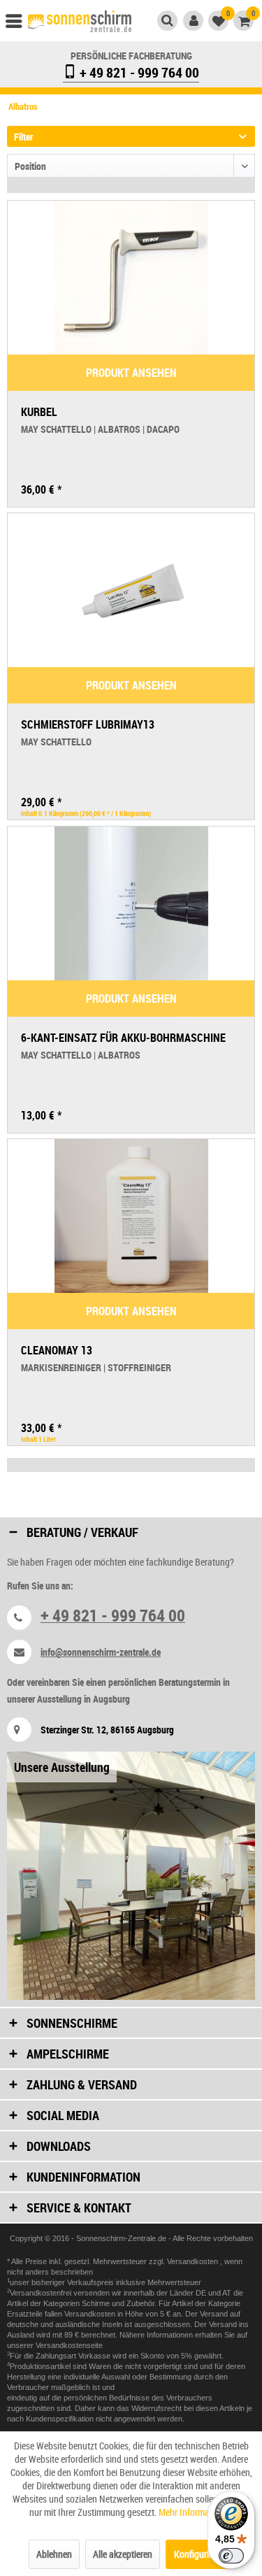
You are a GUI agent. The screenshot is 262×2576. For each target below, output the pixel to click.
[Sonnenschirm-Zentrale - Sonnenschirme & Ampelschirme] (80, 23)
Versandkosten (194, 2261)
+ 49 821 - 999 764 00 (138, 72)
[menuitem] (20, 24)
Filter (23, 137)
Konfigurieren (199, 2554)
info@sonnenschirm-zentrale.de (101, 1652)
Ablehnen (54, 2554)
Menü (20, 24)
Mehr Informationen (196, 2512)
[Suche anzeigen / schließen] (167, 21)
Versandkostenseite (69, 2345)
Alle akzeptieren (123, 2554)
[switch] (231, 2556)
